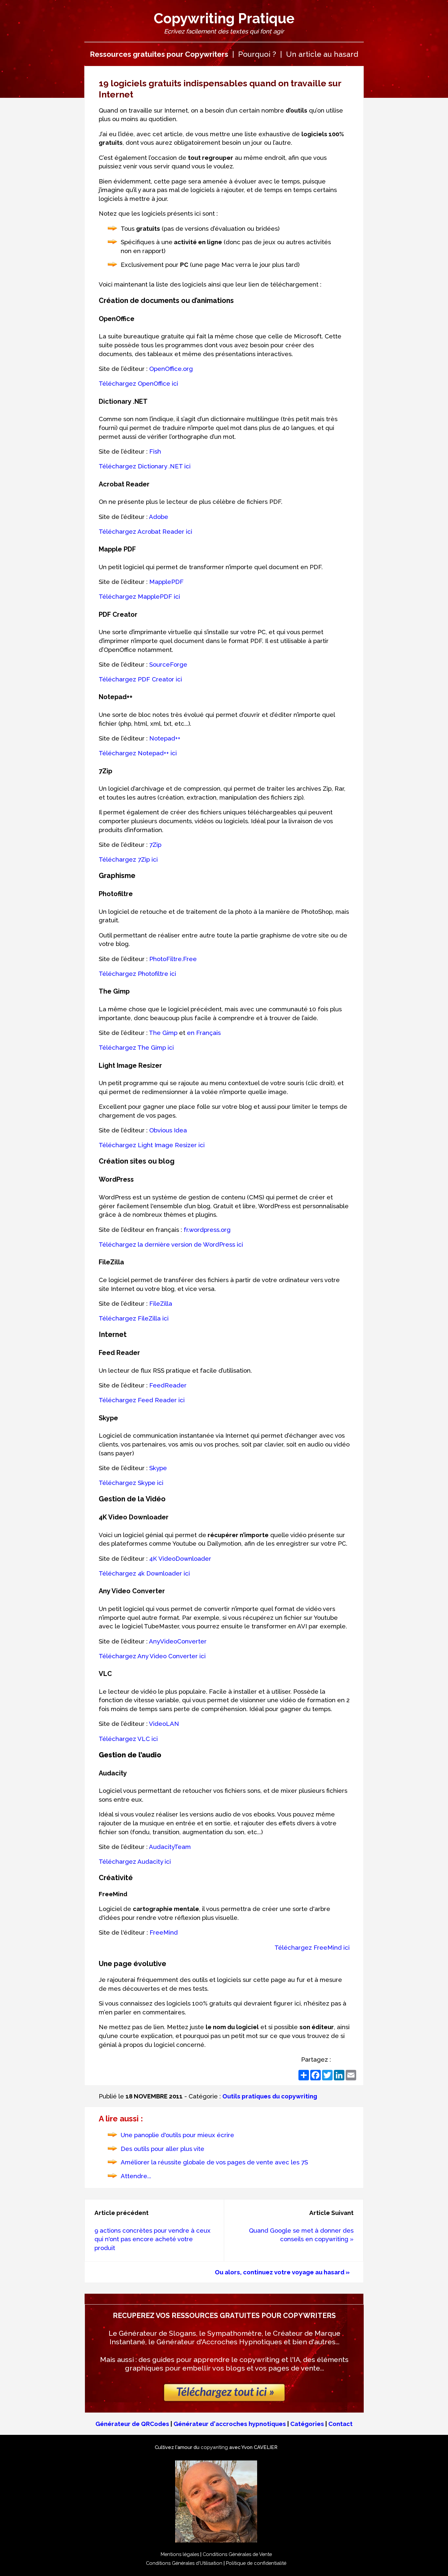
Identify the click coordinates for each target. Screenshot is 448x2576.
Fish (155, 451)
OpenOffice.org (171, 369)
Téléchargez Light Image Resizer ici (152, 1145)
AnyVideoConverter (178, 1641)
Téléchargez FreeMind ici (312, 1947)
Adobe (159, 517)
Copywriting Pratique (224, 18)
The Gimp (163, 1033)
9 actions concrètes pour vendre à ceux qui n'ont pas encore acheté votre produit (153, 2239)
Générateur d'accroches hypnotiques (230, 2424)
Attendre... (136, 2176)
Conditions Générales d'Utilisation (184, 2563)
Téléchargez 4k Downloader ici (144, 1573)
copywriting (214, 2447)
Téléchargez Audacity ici (135, 1861)
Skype (158, 1468)
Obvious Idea (168, 1130)
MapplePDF (166, 582)
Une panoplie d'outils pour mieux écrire (177, 2135)
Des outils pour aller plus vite (163, 2149)
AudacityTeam (170, 1847)
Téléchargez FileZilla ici (134, 1318)
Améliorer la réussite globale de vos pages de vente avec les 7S (214, 2162)
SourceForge (168, 664)
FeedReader (168, 1385)
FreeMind (164, 1932)
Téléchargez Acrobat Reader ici (145, 531)
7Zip (155, 845)
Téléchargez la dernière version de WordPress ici (171, 1244)
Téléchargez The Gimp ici (136, 1047)
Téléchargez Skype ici (131, 1483)
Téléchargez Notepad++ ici (138, 753)
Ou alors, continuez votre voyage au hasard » (282, 2272)
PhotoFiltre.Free (173, 959)
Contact (340, 2424)
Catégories (307, 2424)
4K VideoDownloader (180, 1558)
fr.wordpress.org (207, 1230)
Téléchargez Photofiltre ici (137, 974)
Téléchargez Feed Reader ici (142, 1400)
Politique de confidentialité (256, 2563)
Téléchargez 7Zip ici (128, 859)
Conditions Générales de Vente (237, 2554)
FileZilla (161, 1303)
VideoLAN (164, 1724)
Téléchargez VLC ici (128, 1739)
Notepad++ (165, 738)
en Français (204, 1033)
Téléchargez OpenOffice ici (138, 383)
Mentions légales (180, 2554)
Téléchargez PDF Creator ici (140, 679)
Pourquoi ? (257, 54)
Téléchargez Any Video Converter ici (152, 1656)
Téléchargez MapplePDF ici (139, 596)
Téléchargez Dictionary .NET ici (145, 466)
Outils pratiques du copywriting (270, 2096)
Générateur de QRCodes (132, 2424)
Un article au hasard (322, 54)
